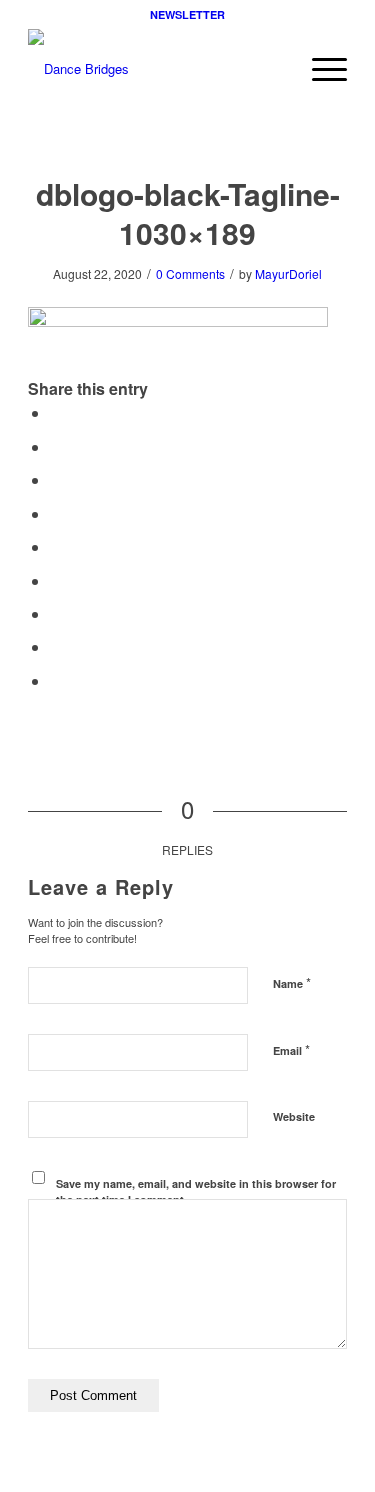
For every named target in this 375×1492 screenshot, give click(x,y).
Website (294, 1116)
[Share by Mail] (56, 680)
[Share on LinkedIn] (56, 546)
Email (291, 1049)
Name (292, 982)
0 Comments (190, 273)
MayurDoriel (288, 273)
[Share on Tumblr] (56, 580)
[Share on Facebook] (56, 412)
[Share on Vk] (56, 613)
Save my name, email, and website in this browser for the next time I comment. (196, 1192)
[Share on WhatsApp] (56, 479)
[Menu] (319, 69)
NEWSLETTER (187, 14)
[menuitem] (319, 69)
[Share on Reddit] (56, 646)
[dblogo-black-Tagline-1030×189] (155, 69)
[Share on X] (56, 446)
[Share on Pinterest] (56, 513)
